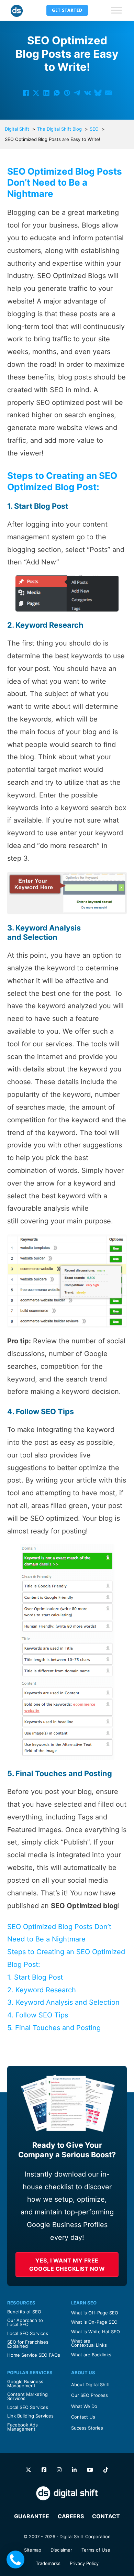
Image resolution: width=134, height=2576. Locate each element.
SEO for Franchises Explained (28, 2344)
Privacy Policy (84, 2563)
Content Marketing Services (27, 2396)
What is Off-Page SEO (95, 2313)
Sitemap (33, 2550)
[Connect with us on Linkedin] (74, 2470)
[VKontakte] (88, 93)
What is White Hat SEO (96, 2332)
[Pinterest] (67, 93)
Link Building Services (30, 2416)
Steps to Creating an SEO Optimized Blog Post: (66, 1958)
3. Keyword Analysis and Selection (63, 2002)
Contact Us (83, 2417)
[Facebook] (26, 93)
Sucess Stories (87, 2428)
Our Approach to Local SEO (25, 2322)
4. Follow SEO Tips (38, 2015)
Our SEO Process (90, 2395)
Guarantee (32, 2516)
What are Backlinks (91, 2355)
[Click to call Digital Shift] (15, 2560)
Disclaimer (61, 2550)
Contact (106, 2516)
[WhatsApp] (57, 93)
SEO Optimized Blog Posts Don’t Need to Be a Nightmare (59, 1933)
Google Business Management (25, 2384)
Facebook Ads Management (23, 2427)
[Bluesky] (98, 93)
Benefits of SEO (24, 2312)
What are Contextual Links (89, 2343)
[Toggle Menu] (116, 10)
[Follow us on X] (29, 2470)
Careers (71, 2516)
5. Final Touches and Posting (54, 2028)
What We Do (84, 2406)
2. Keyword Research (42, 1990)
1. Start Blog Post (35, 1977)
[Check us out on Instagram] (59, 2470)
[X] (36, 93)
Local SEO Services (28, 2333)
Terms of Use (96, 2550)
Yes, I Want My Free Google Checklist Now (67, 2265)
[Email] (108, 93)
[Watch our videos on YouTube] (90, 2470)
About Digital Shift (91, 2385)
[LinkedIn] (46, 93)
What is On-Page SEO (94, 2322)
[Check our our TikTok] (106, 2470)
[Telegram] (77, 93)
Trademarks (48, 2563)
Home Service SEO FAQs (34, 2355)
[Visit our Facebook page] (44, 2470)
